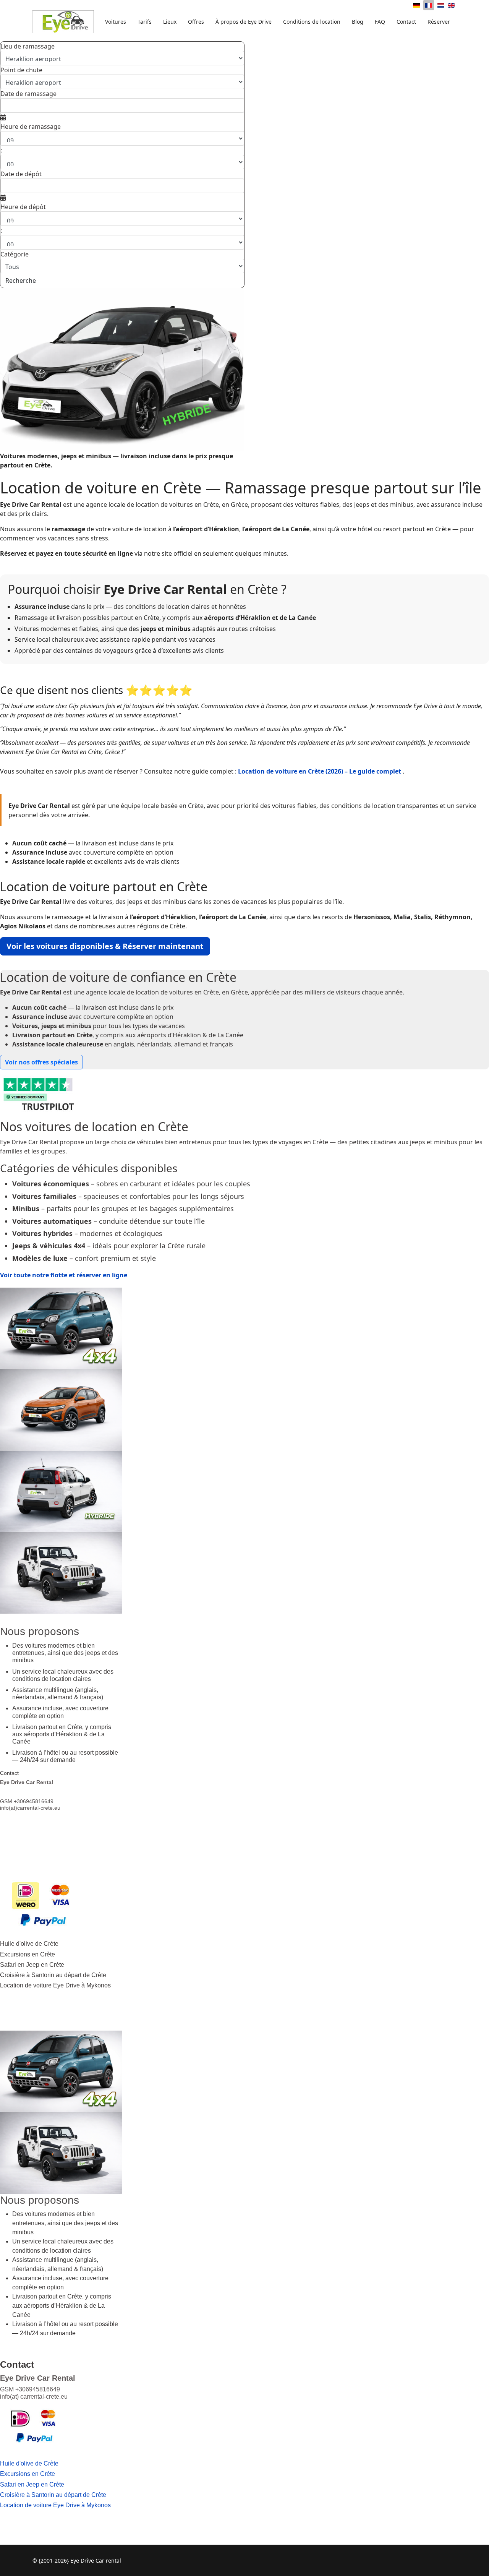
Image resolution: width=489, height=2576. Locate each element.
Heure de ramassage (31, 127)
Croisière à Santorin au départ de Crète (53, 1975)
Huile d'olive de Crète (29, 1944)
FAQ (380, 22)
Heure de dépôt (23, 207)
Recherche (21, 281)
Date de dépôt (21, 174)
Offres (196, 22)
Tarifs (145, 22)
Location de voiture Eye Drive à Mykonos (55, 1985)
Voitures (116, 22)
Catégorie (15, 254)
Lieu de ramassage (28, 46)
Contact (406, 22)
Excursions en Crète (28, 1954)
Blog (358, 22)
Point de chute (21, 70)
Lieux (170, 22)
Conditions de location (312, 22)
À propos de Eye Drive (244, 22)
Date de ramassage (28, 94)
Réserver (439, 22)
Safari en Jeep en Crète (32, 1965)
